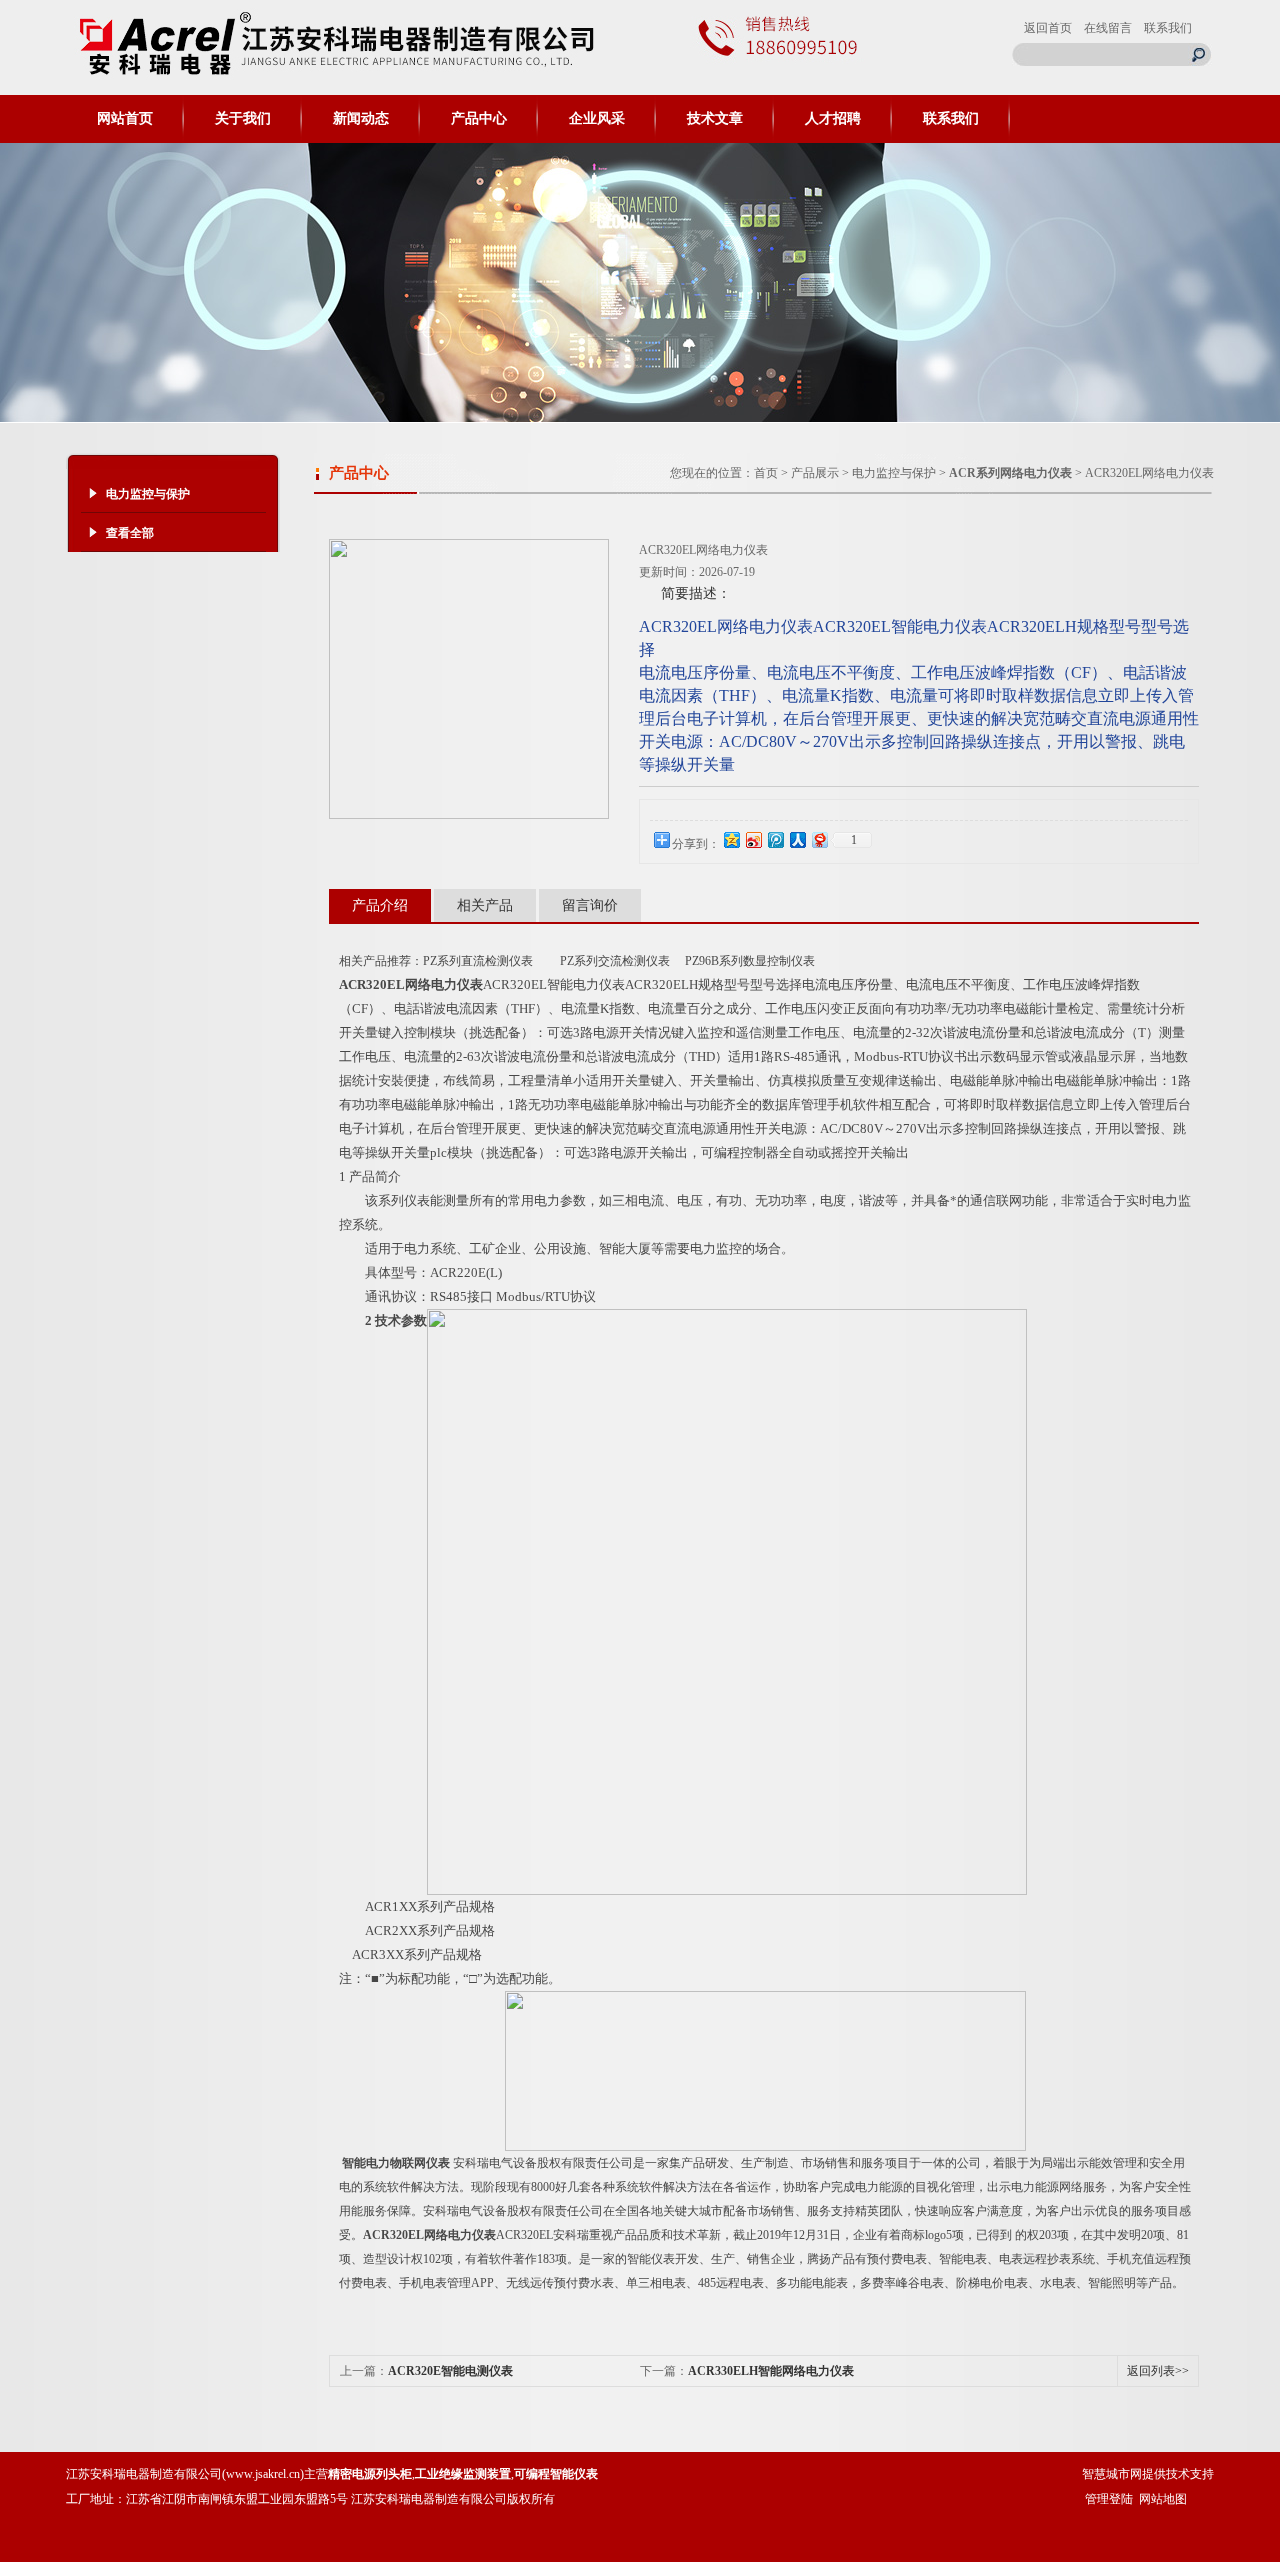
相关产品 (485, 905)
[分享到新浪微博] (753, 839)
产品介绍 (380, 905)
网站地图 (1163, 2499)
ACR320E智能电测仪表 (450, 2371)
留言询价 (590, 905)
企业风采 (597, 118)
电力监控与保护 (894, 473)
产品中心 (479, 118)
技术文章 (715, 118)
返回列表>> (1158, 2371)
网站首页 (125, 118)
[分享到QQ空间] (731, 839)
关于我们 (243, 118)
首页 (766, 473)
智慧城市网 (1112, 2474)
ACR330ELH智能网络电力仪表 (771, 2371)
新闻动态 (361, 118)
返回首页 (1048, 28)
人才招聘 (833, 118)
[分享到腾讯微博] (775, 839)
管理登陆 (1109, 2499)
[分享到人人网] (797, 839)
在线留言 (1108, 28)
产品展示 (815, 473)
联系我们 (1168, 28)
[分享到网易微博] (819, 839)
